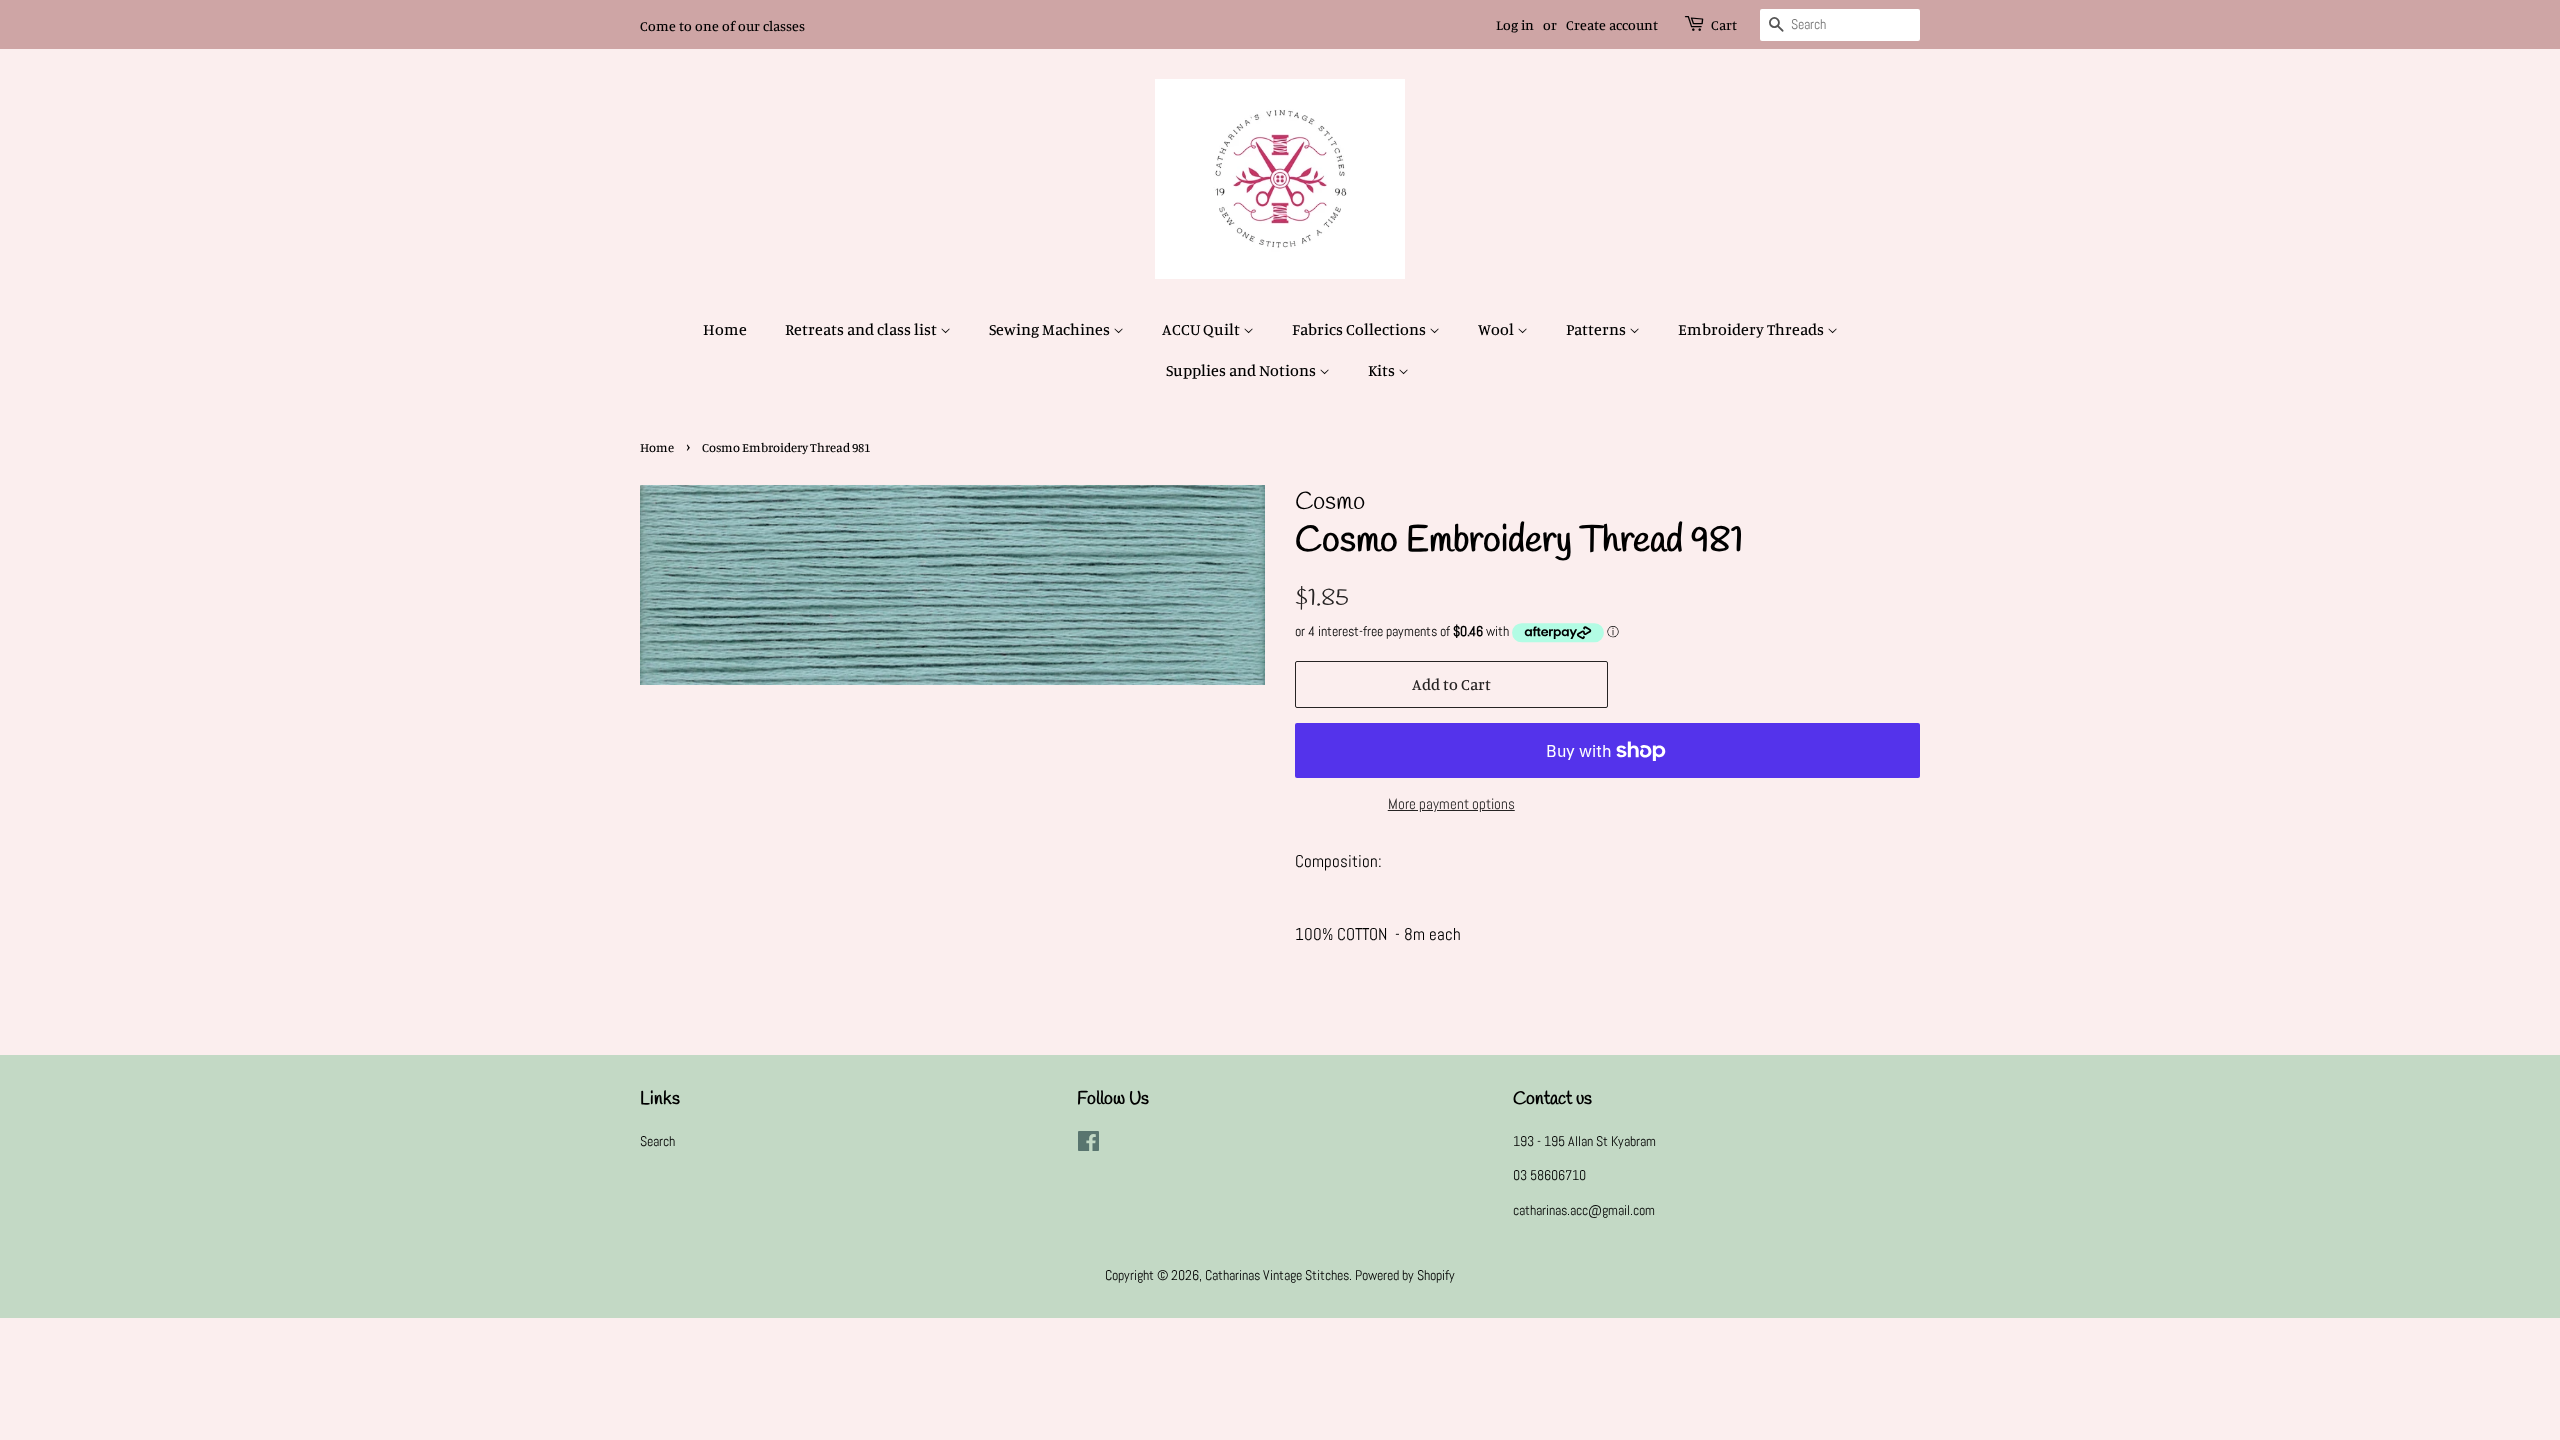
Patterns (1597, 329)
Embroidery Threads (1752, 329)
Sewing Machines (1051, 329)
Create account (1612, 24)
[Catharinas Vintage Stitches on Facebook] (1088, 1145)
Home (725, 329)
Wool (1497, 329)
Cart (1724, 24)
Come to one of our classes (722, 25)
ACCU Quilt (1202, 329)
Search (657, 1141)
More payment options (1451, 803)
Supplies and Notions (1242, 370)
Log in (1515, 24)
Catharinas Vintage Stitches (1277, 1275)
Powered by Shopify (1405, 1275)
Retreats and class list (862, 329)
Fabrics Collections (1360, 329)
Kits (1383, 370)
